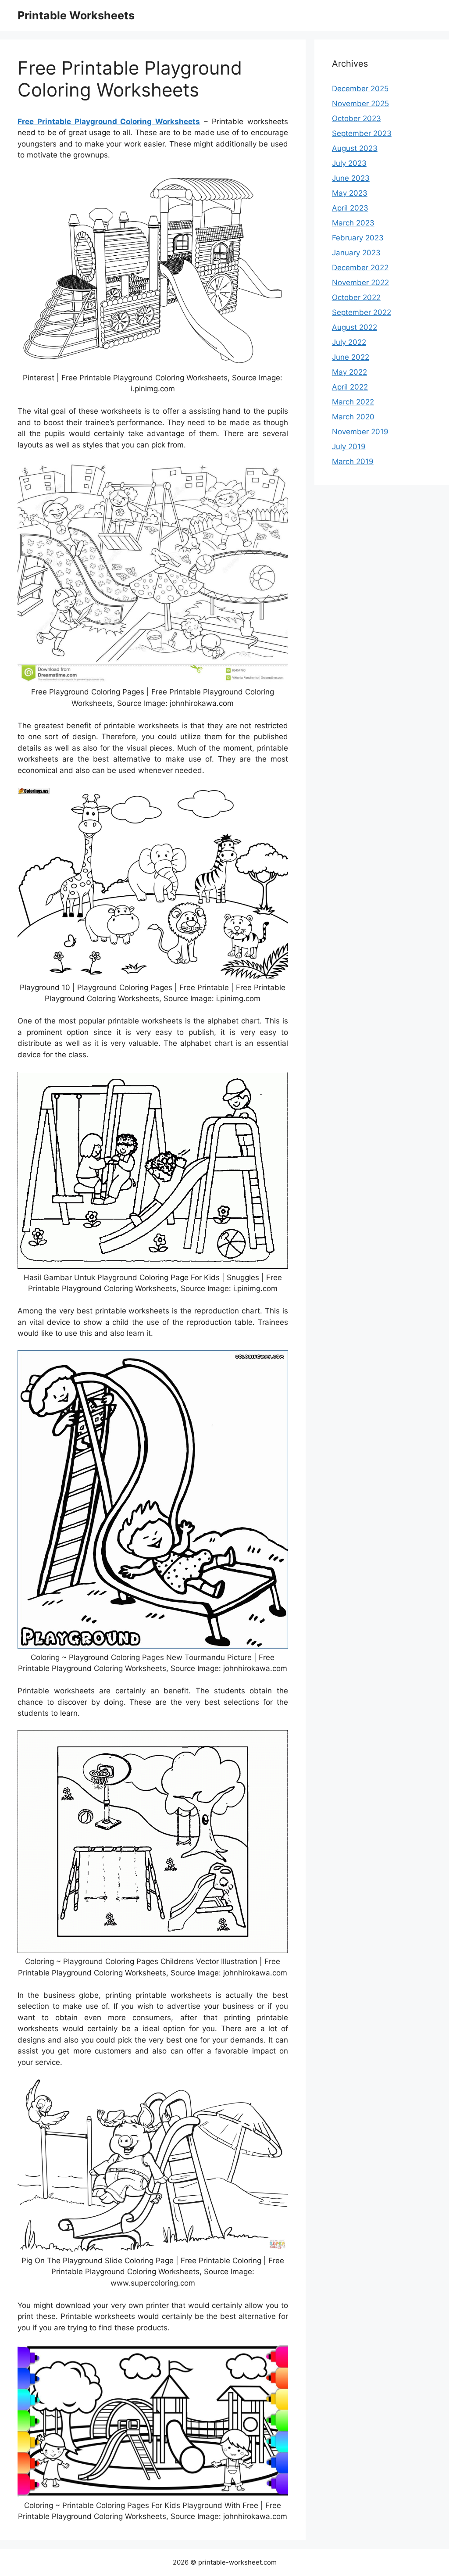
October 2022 (356, 297)
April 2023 (350, 208)
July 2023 (349, 163)
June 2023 (351, 178)
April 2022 (350, 387)
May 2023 (350, 193)
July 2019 (349, 447)
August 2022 (355, 327)
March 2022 (353, 402)
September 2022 (362, 312)
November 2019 (360, 432)
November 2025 (360, 104)
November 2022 (360, 283)
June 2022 (351, 357)
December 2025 (360, 89)
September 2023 (362, 133)
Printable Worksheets (76, 15)
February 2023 (358, 238)
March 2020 (353, 417)
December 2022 (360, 268)
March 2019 (353, 462)
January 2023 (356, 253)
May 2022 (349, 372)
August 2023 (355, 148)
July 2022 (349, 342)
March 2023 (353, 223)
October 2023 (356, 118)
